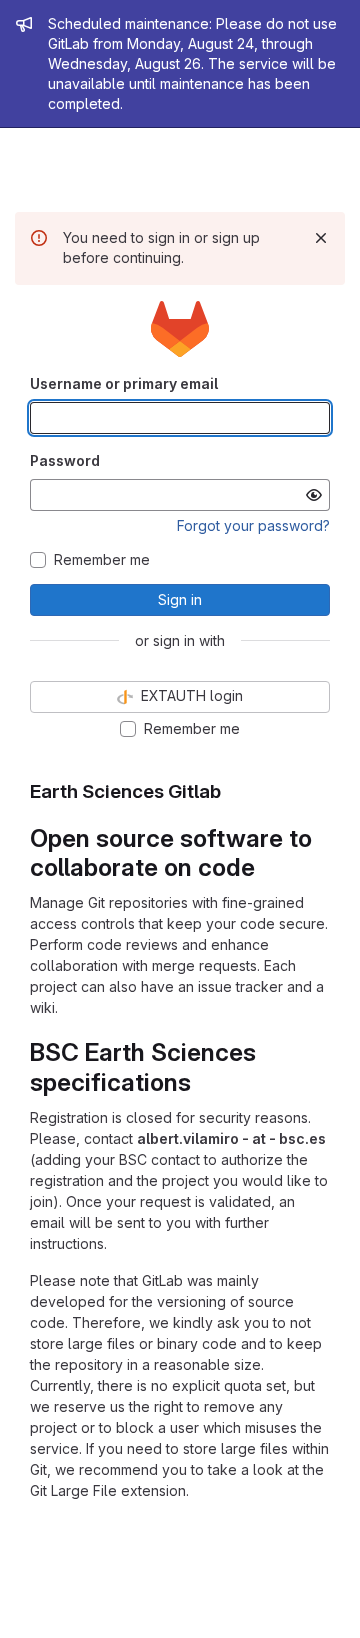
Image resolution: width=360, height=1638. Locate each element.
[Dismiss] (321, 238)
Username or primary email (124, 383)
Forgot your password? (253, 525)
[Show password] (314, 495)
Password (65, 460)
